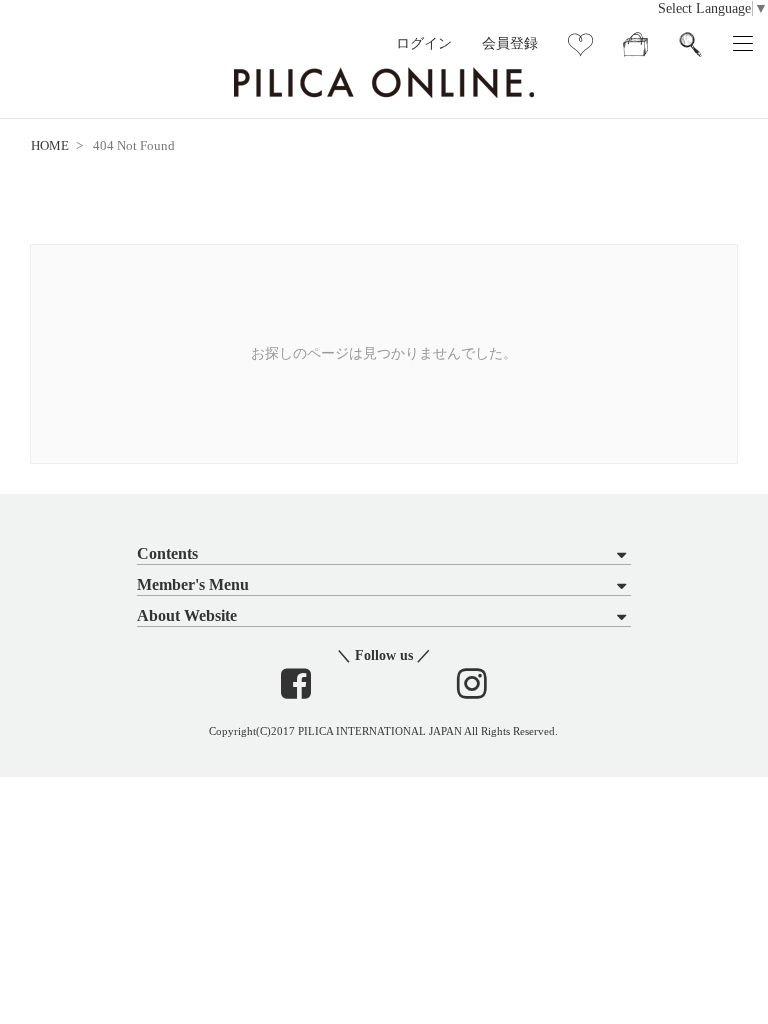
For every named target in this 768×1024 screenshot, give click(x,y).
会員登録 (510, 43)
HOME (50, 146)
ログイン (424, 43)
